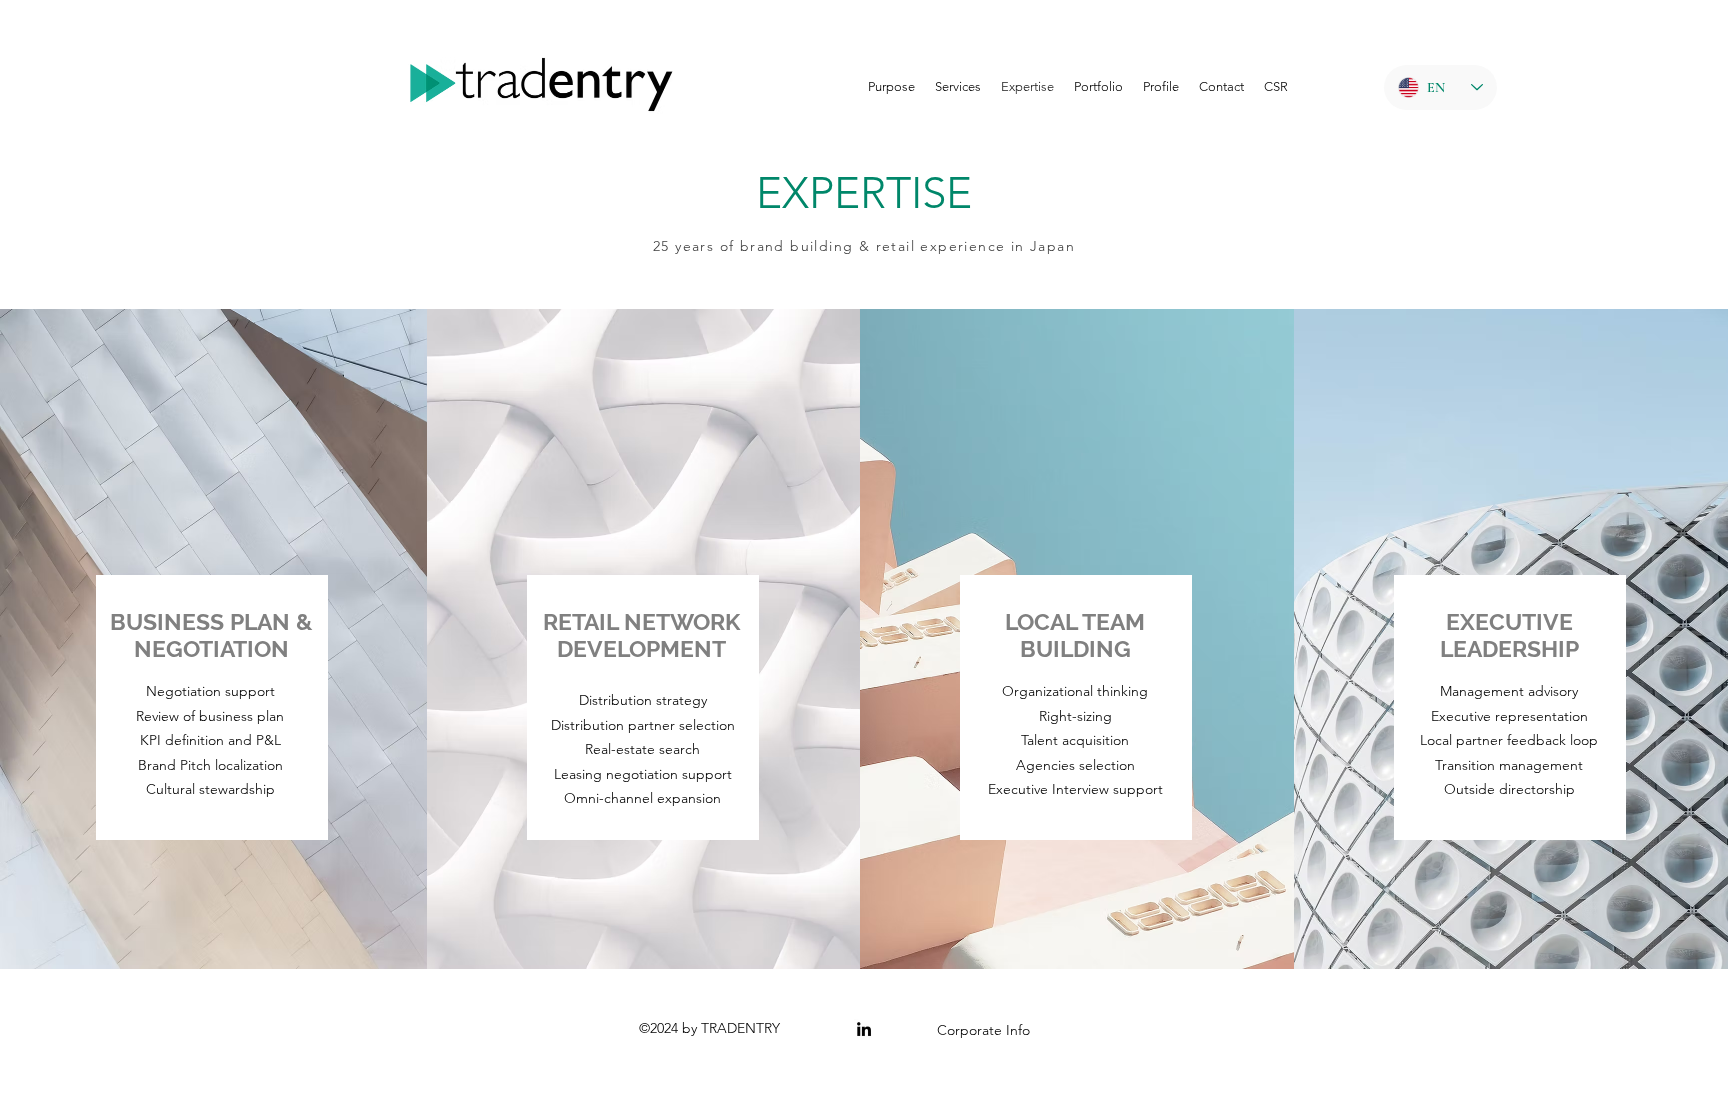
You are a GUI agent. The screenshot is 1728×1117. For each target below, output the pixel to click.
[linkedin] (864, 1029)
